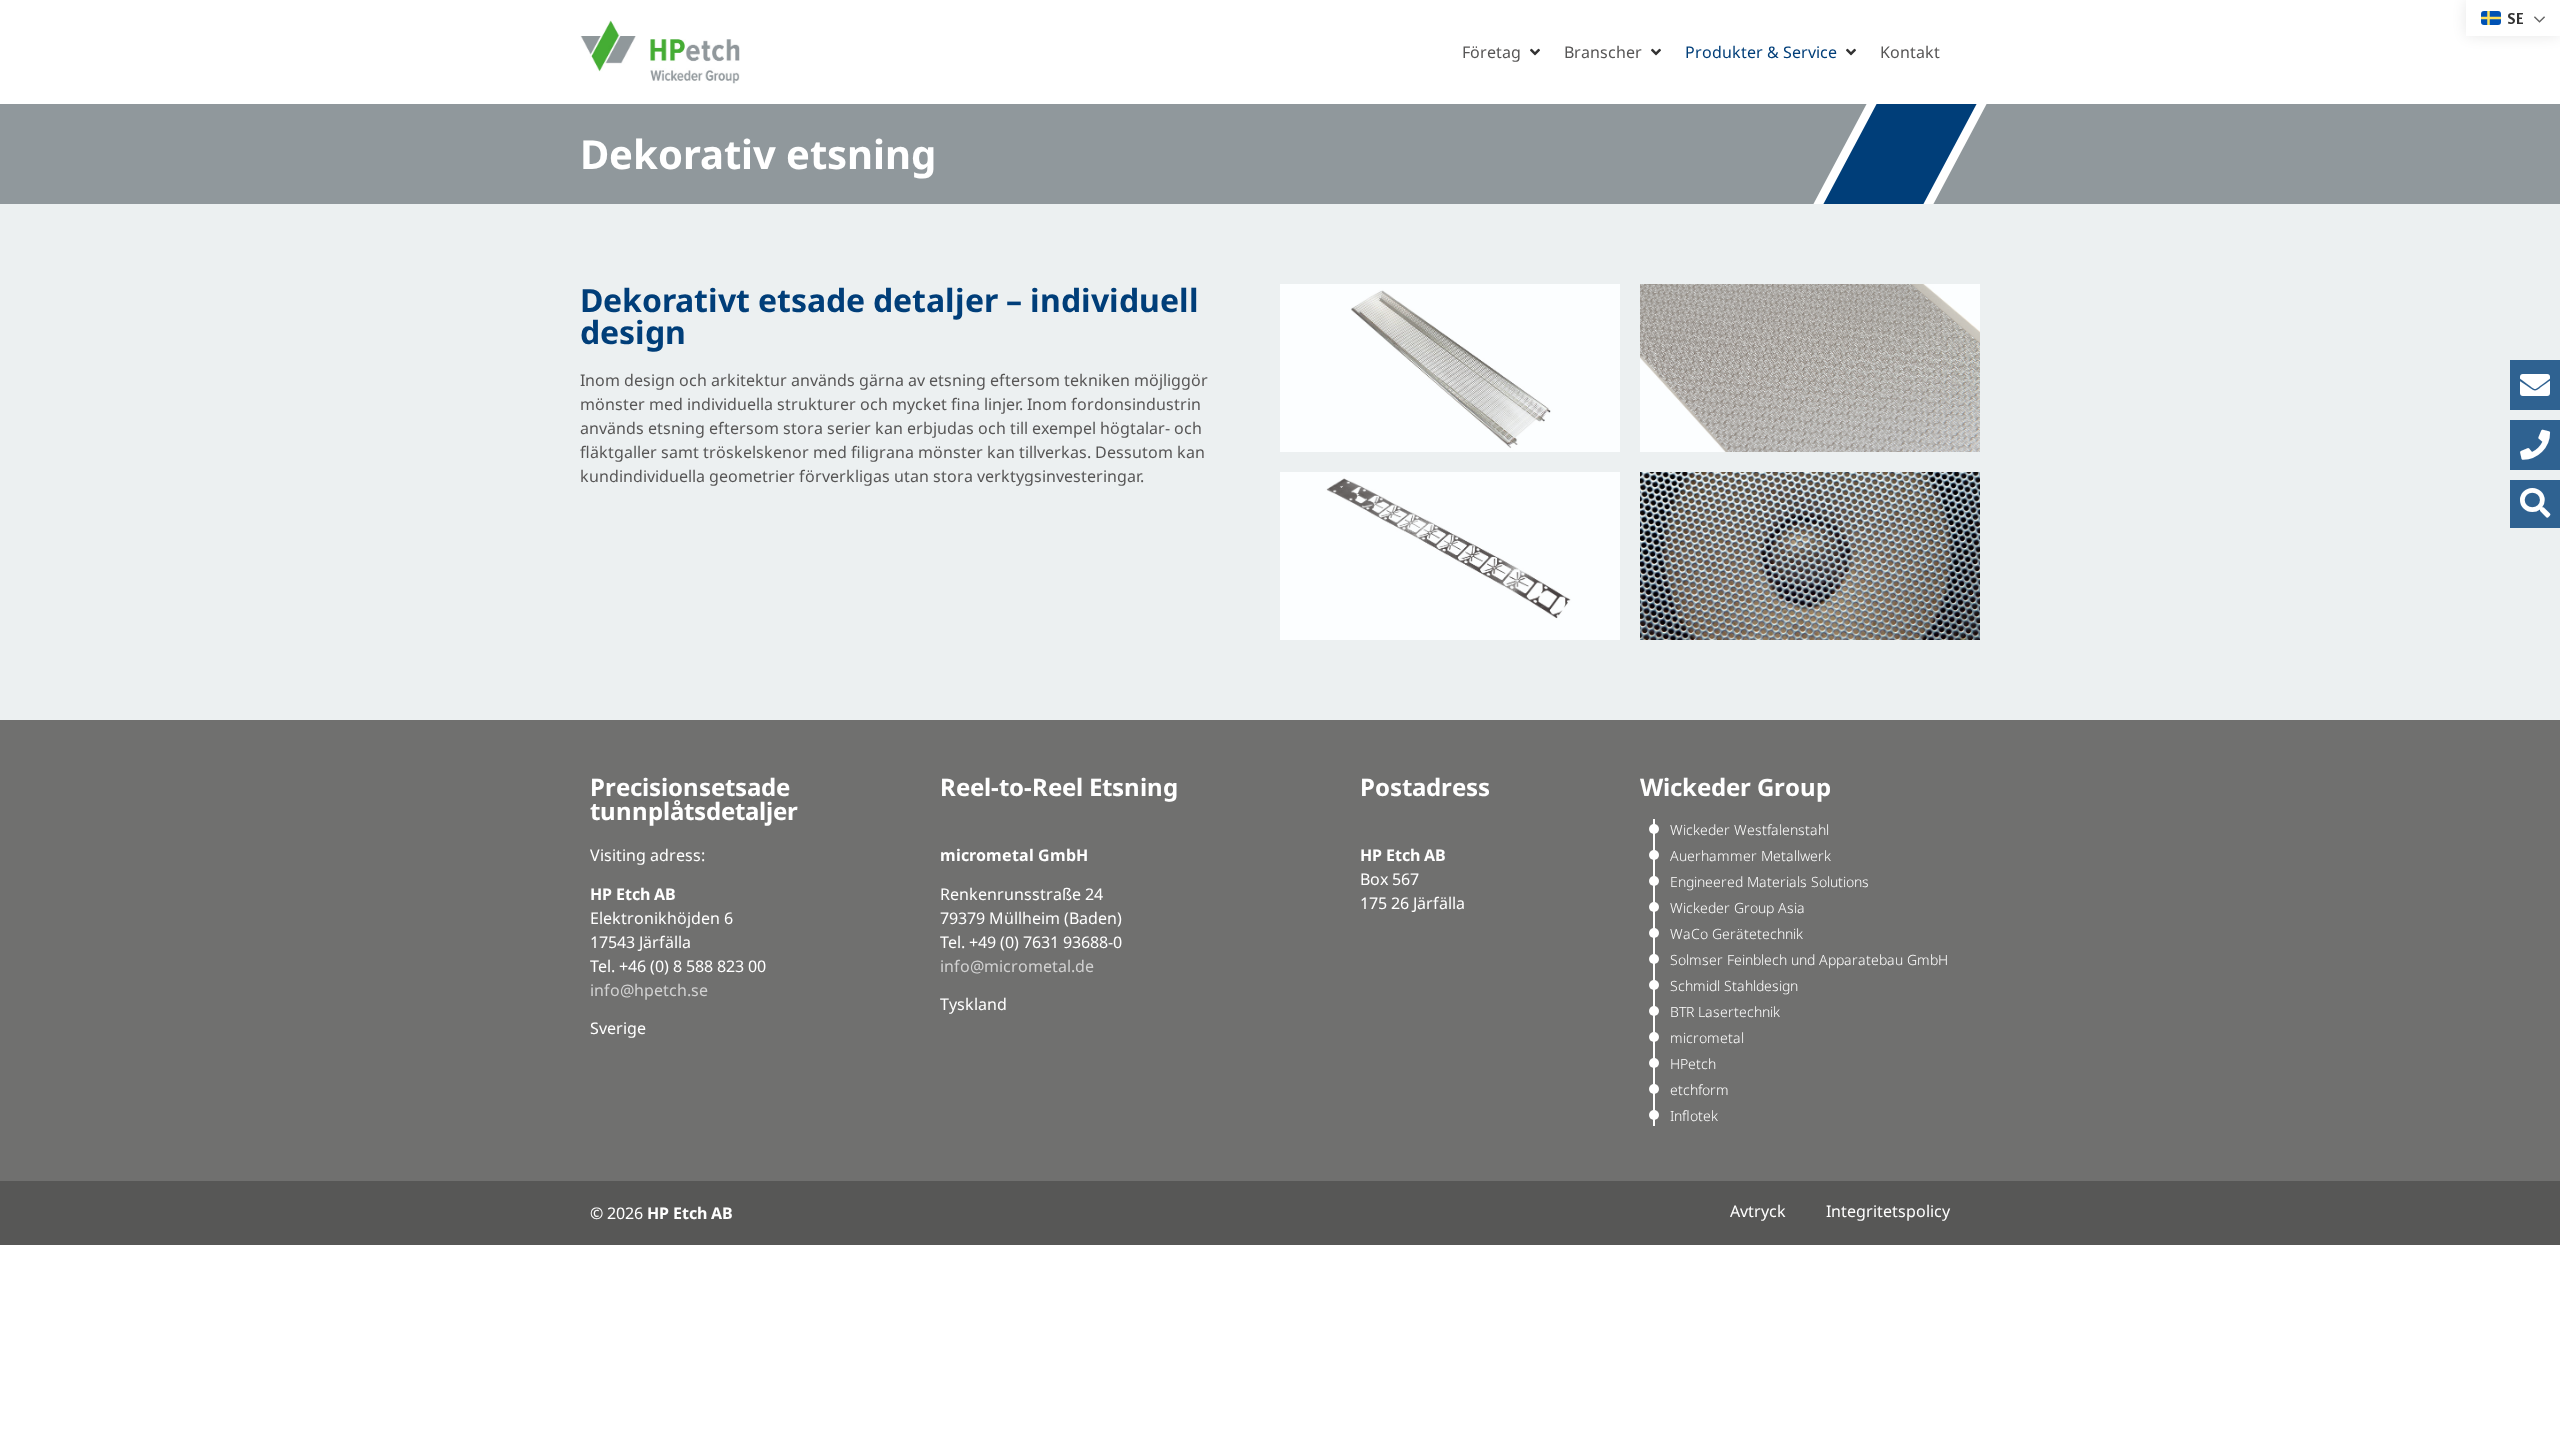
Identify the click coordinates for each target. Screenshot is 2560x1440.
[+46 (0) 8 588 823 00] (2535, 445)
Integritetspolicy (1888, 1211)
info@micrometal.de (1017, 966)
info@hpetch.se (649, 990)
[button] (1503, 52)
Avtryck (1758, 1211)
